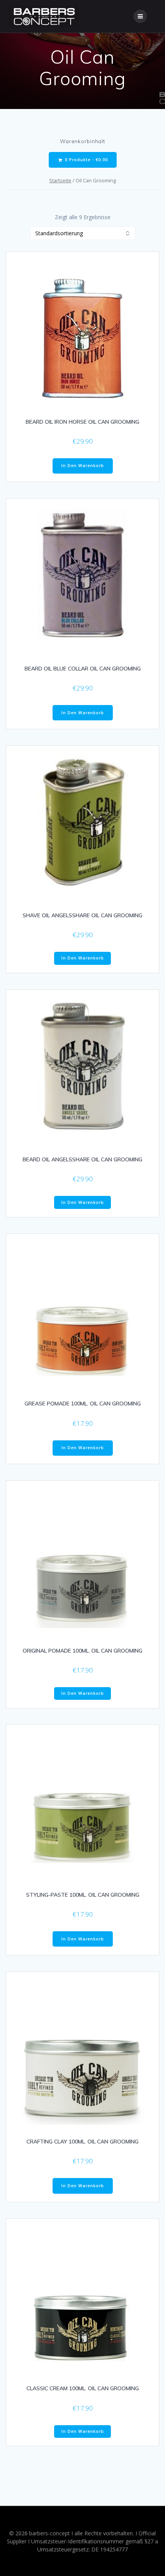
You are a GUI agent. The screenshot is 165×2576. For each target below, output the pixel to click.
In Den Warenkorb (83, 466)
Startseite (60, 180)
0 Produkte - (86, 160)
